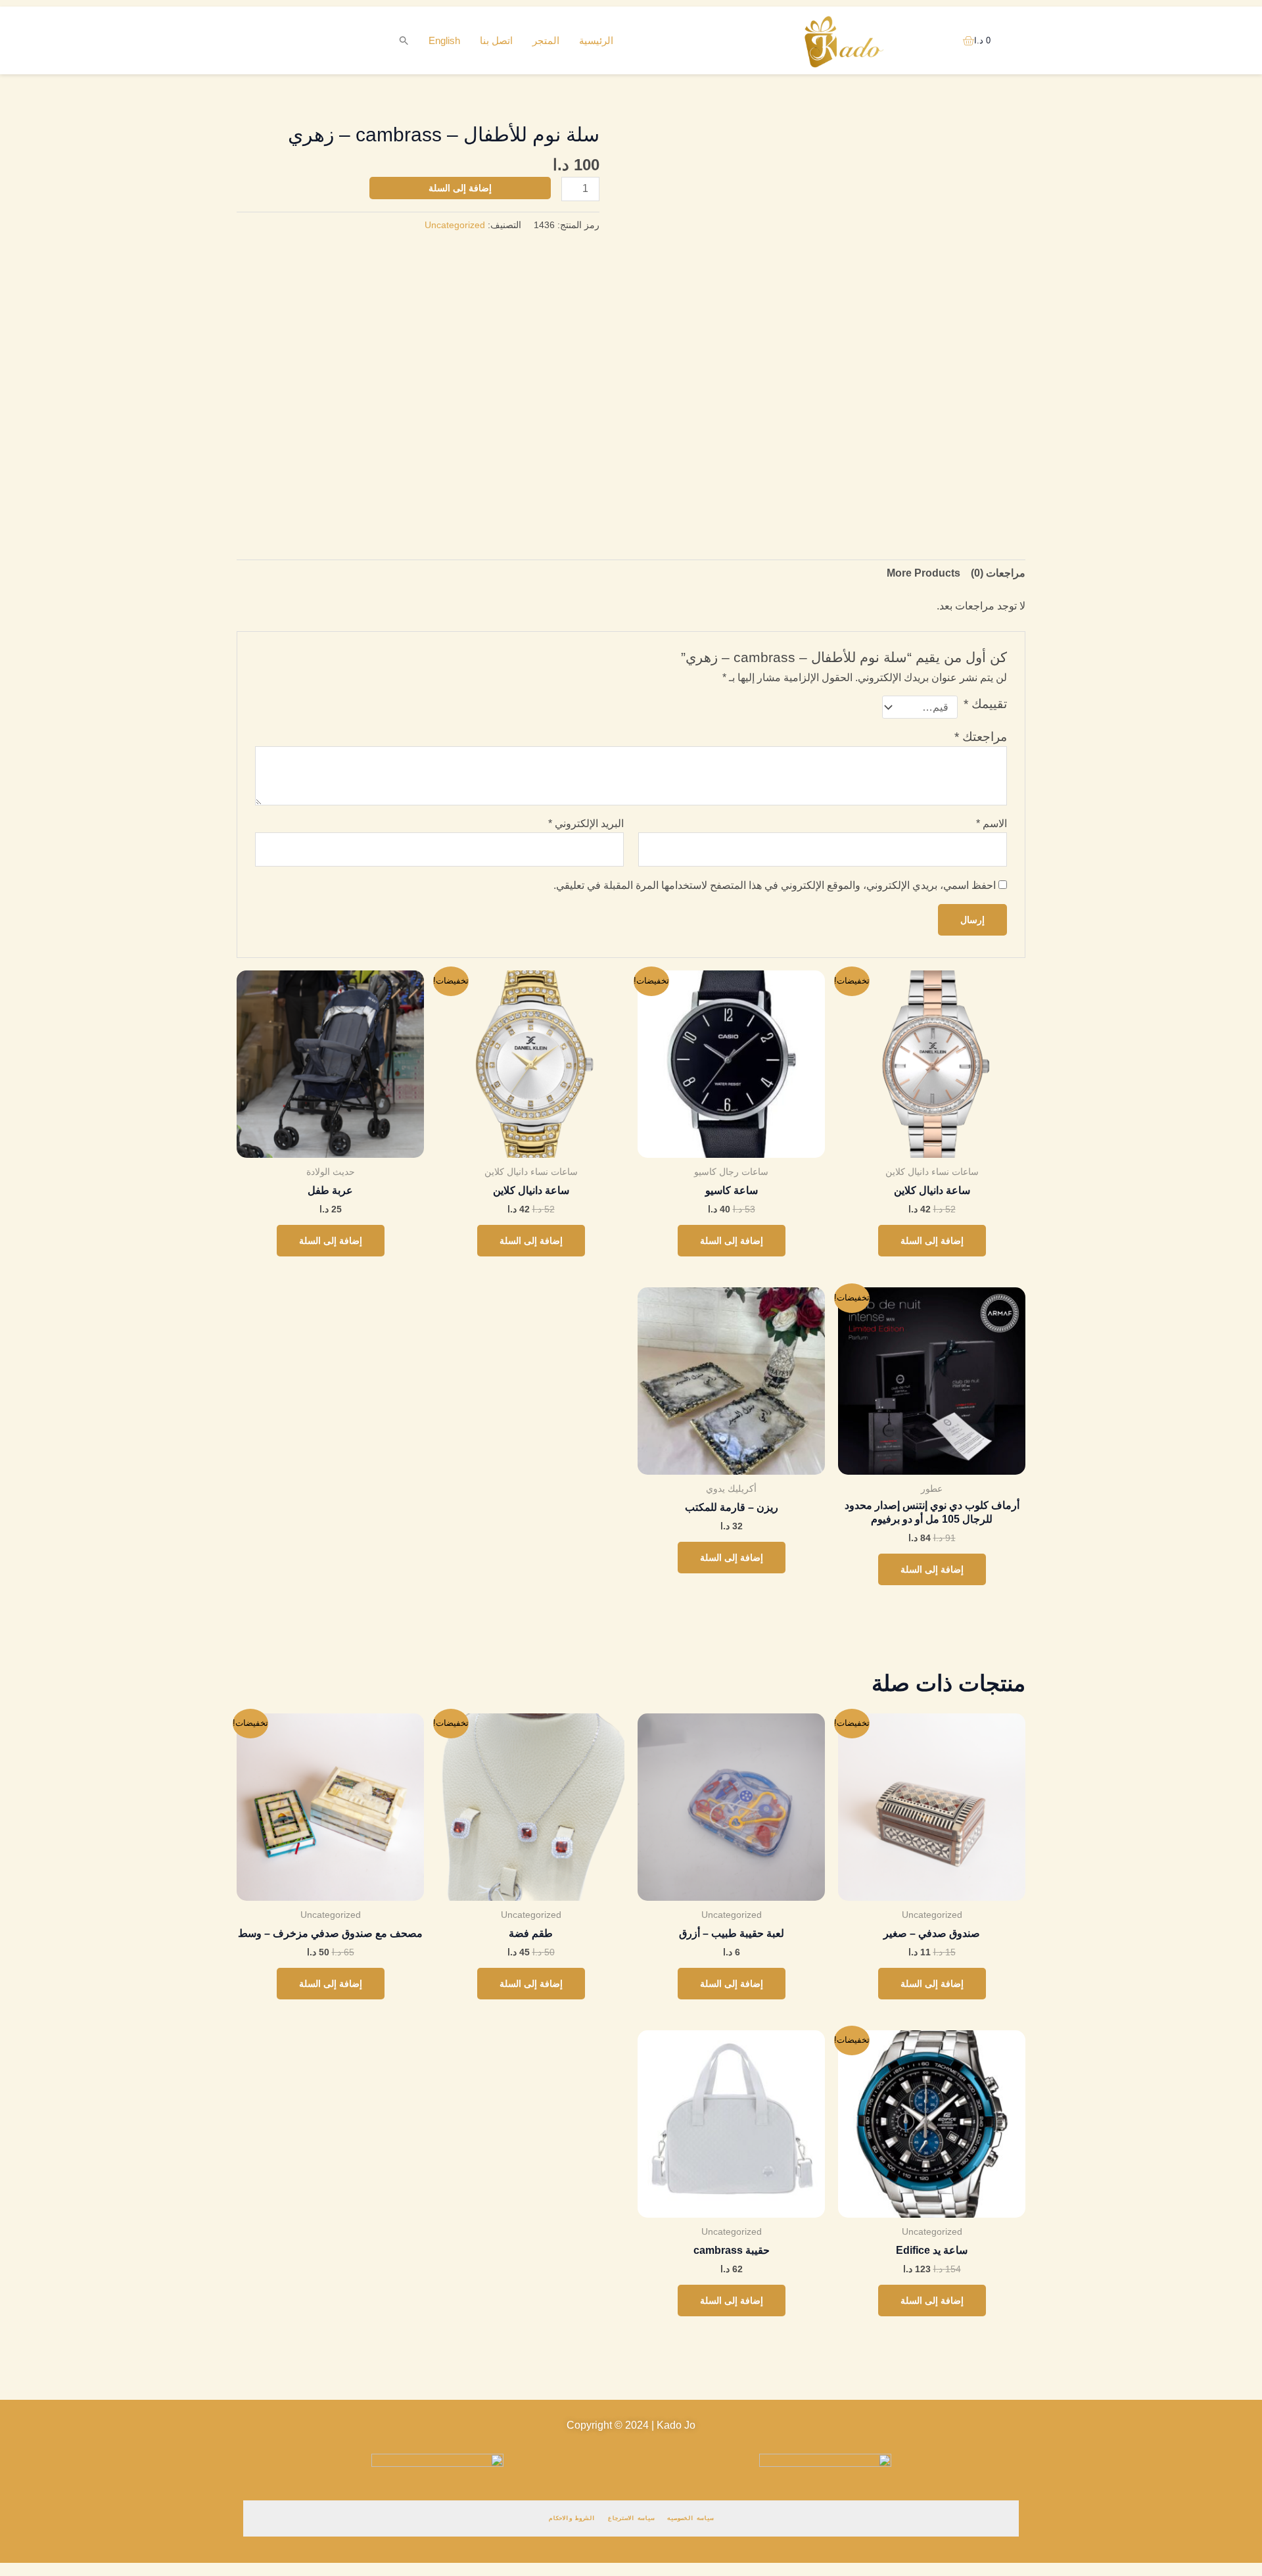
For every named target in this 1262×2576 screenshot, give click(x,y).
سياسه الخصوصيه (690, 2518)
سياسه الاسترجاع (631, 2518)
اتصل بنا (496, 40)
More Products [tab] (923, 573)
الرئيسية (596, 40)
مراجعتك (981, 737)
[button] (404, 41)
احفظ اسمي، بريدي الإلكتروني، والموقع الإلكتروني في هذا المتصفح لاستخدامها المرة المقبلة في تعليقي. (775, 885)
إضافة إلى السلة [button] (932, 1241)
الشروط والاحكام (572, 2518)
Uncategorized (455, 225)
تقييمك (985, 704)
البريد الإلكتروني (586, 823)
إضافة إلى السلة (460, 188)
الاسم (992, 823)
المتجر (546, 40)
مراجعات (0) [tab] (998, 573)
